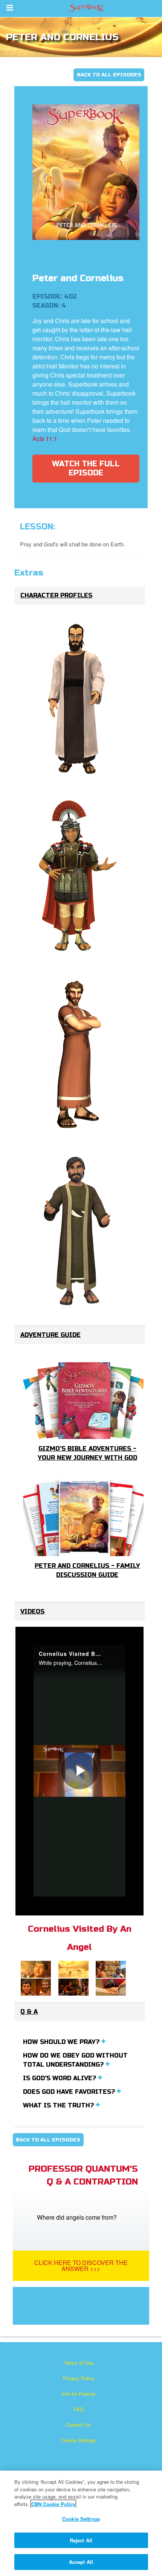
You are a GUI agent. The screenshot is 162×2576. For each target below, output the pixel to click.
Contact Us (79, 2425)
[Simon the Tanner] (78, 1231)
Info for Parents (79, 2394)
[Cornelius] (78, 876)
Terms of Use (79, 2363)
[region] (81, 2523)
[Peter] (78, 1054)
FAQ (79, 2409)
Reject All (81, 2540)
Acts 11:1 (45, 439)
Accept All (81, 2562)
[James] (78, 699)
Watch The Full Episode (86, 468)
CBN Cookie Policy (53, 2504)
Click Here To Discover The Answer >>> (81, 2266)
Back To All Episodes (109, 75)
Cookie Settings (79, 2440)
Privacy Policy (79, 2378)
